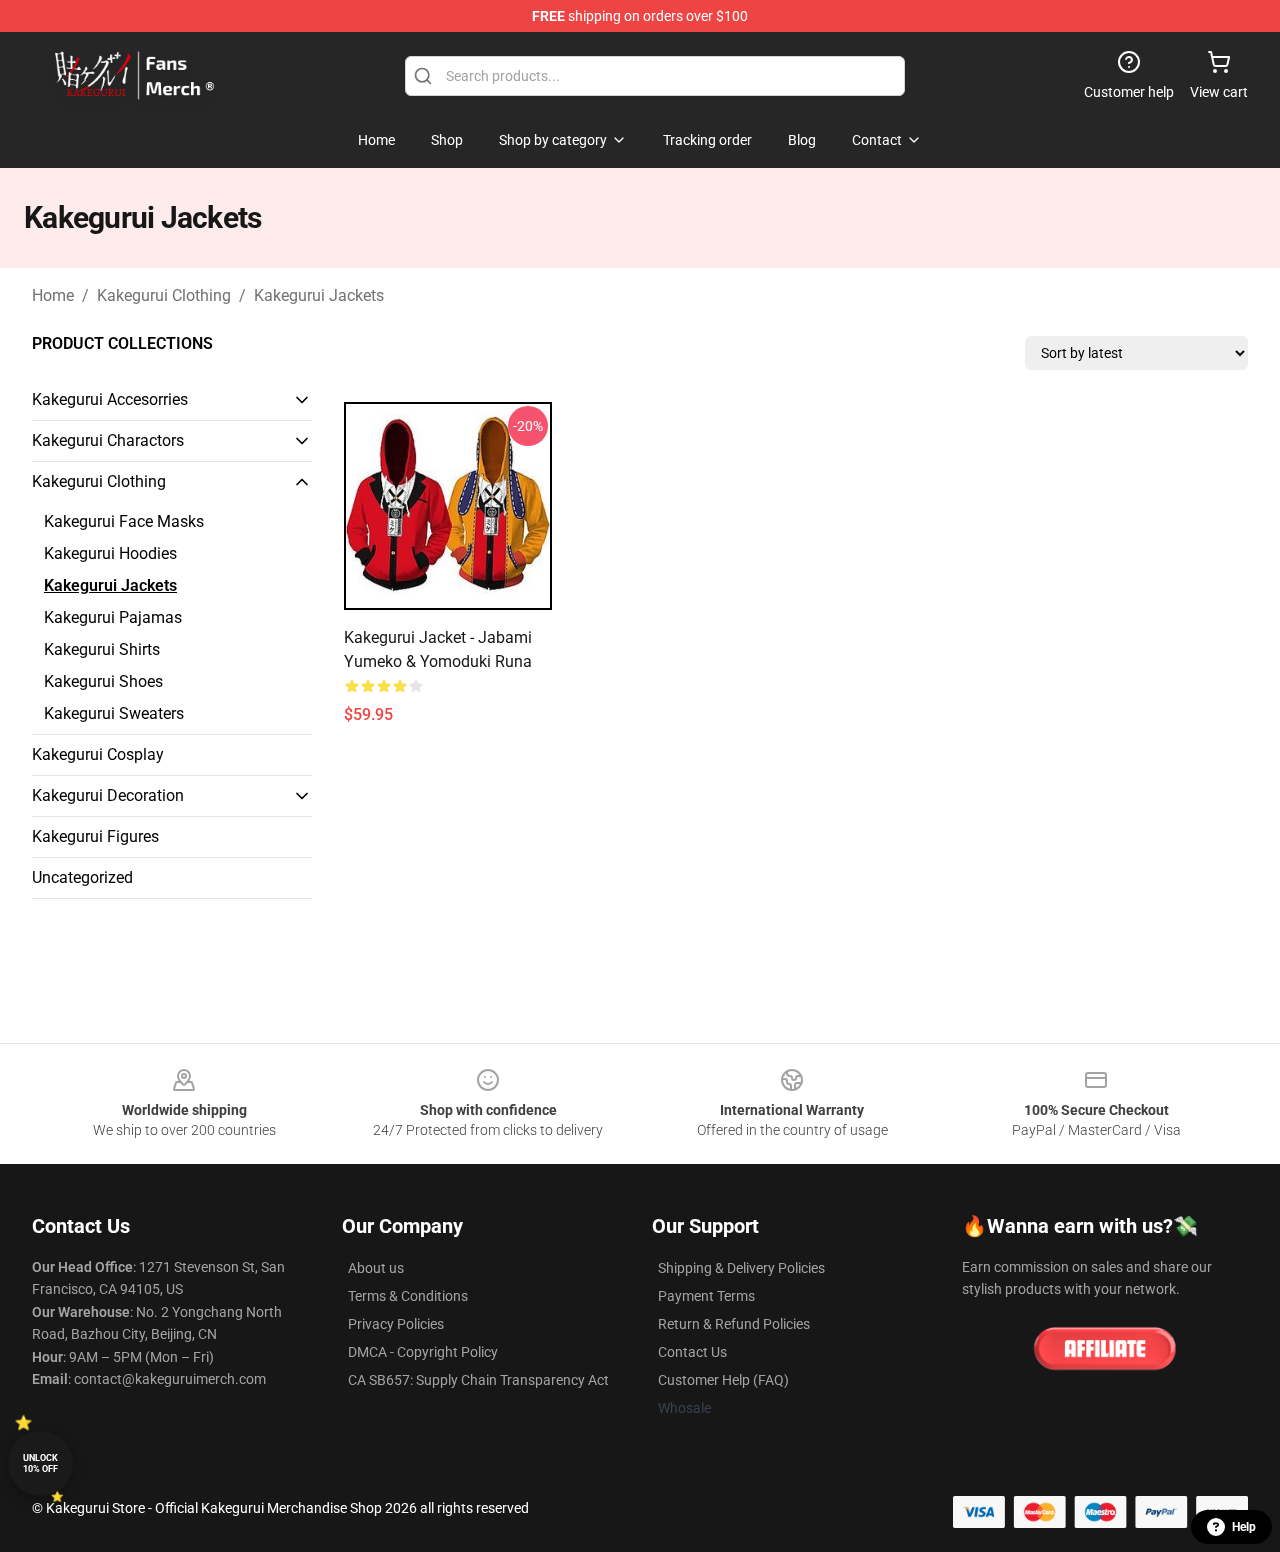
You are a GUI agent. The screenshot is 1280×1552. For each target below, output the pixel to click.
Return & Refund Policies (734, 1324)
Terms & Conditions (408, 1296)
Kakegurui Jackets (319, 295)
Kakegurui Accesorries (110, 399)
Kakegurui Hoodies (110, 553)
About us (376, 1268)
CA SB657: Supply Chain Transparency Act (478, 1380)
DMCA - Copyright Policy (423, 1352)
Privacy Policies (396, 1324)
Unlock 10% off (40, 1463)
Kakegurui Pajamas (113, 617)
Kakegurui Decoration (108, 795)
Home (53, 295)
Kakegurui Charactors (108, 440)
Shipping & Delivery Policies (741, 1268)
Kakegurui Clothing (164, 295)
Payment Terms (706, 1296)
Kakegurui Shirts (102, 649)
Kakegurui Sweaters (114, 713)
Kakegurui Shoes (103, 681)
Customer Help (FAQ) (723, 1380)
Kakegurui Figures (95, 836)
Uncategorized (82, 877)
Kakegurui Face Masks (124, 521)
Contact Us (692, 1352)
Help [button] (1244, 1527)
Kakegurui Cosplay (98, 754)
